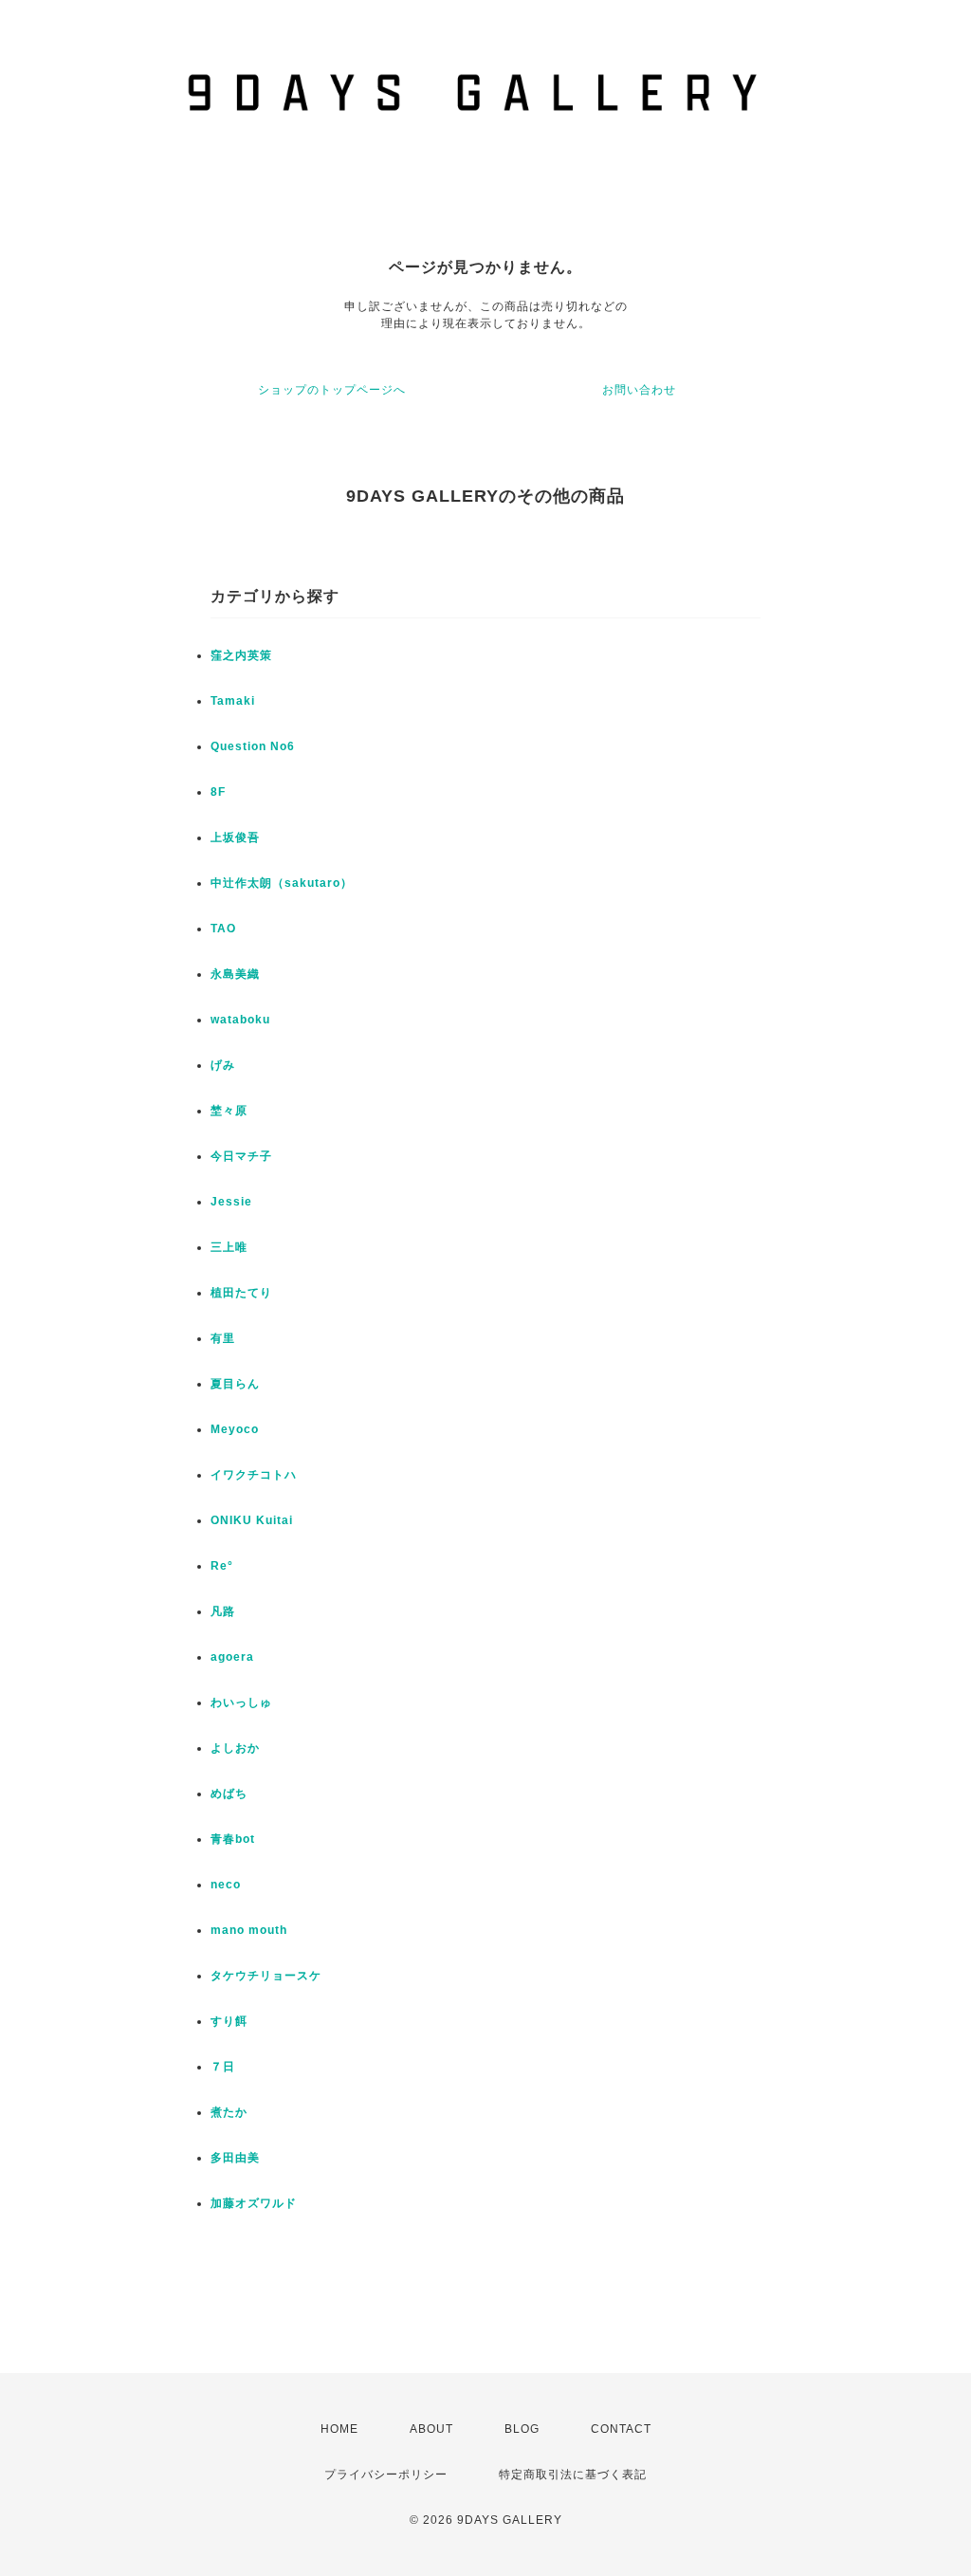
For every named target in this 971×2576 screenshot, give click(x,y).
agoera (232, 1657)
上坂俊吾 (235, 837)
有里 (223, 1338)
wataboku (240, 1020)
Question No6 (253, 746)
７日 (223, 2067)
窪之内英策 (241, 655)
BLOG (522, 2429)
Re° (222, 1566)
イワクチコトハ (254, 1475)
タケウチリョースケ (266, 1976)
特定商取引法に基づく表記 (573, 2475)
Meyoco (235, 1429)
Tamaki (233, 701)
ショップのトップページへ (332, 390)
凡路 (223, 1611)
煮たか (229, 2112)
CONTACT (621, 2429)
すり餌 (229, 2021)
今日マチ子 (241, 1156)
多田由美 (235, 2158)
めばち (229, 1794)
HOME (339, 2429)
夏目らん (235, 1384)
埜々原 (229, 1111)
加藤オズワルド (254, 2203)
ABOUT (431, 2429)
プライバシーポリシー (386, 2475)
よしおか (235, 1748)
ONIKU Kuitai (252, 1520)
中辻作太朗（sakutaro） (282, 883)
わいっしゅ (241, 1702)
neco (226, 1885)
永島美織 (235, 974)
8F (218, 792)
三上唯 (229, 1247)
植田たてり (241, 1293)
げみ (223, 1065)
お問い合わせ (639, 390)
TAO (223, 929)
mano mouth (249, 1930)
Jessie (231, 1202)
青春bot (233, 1839)
